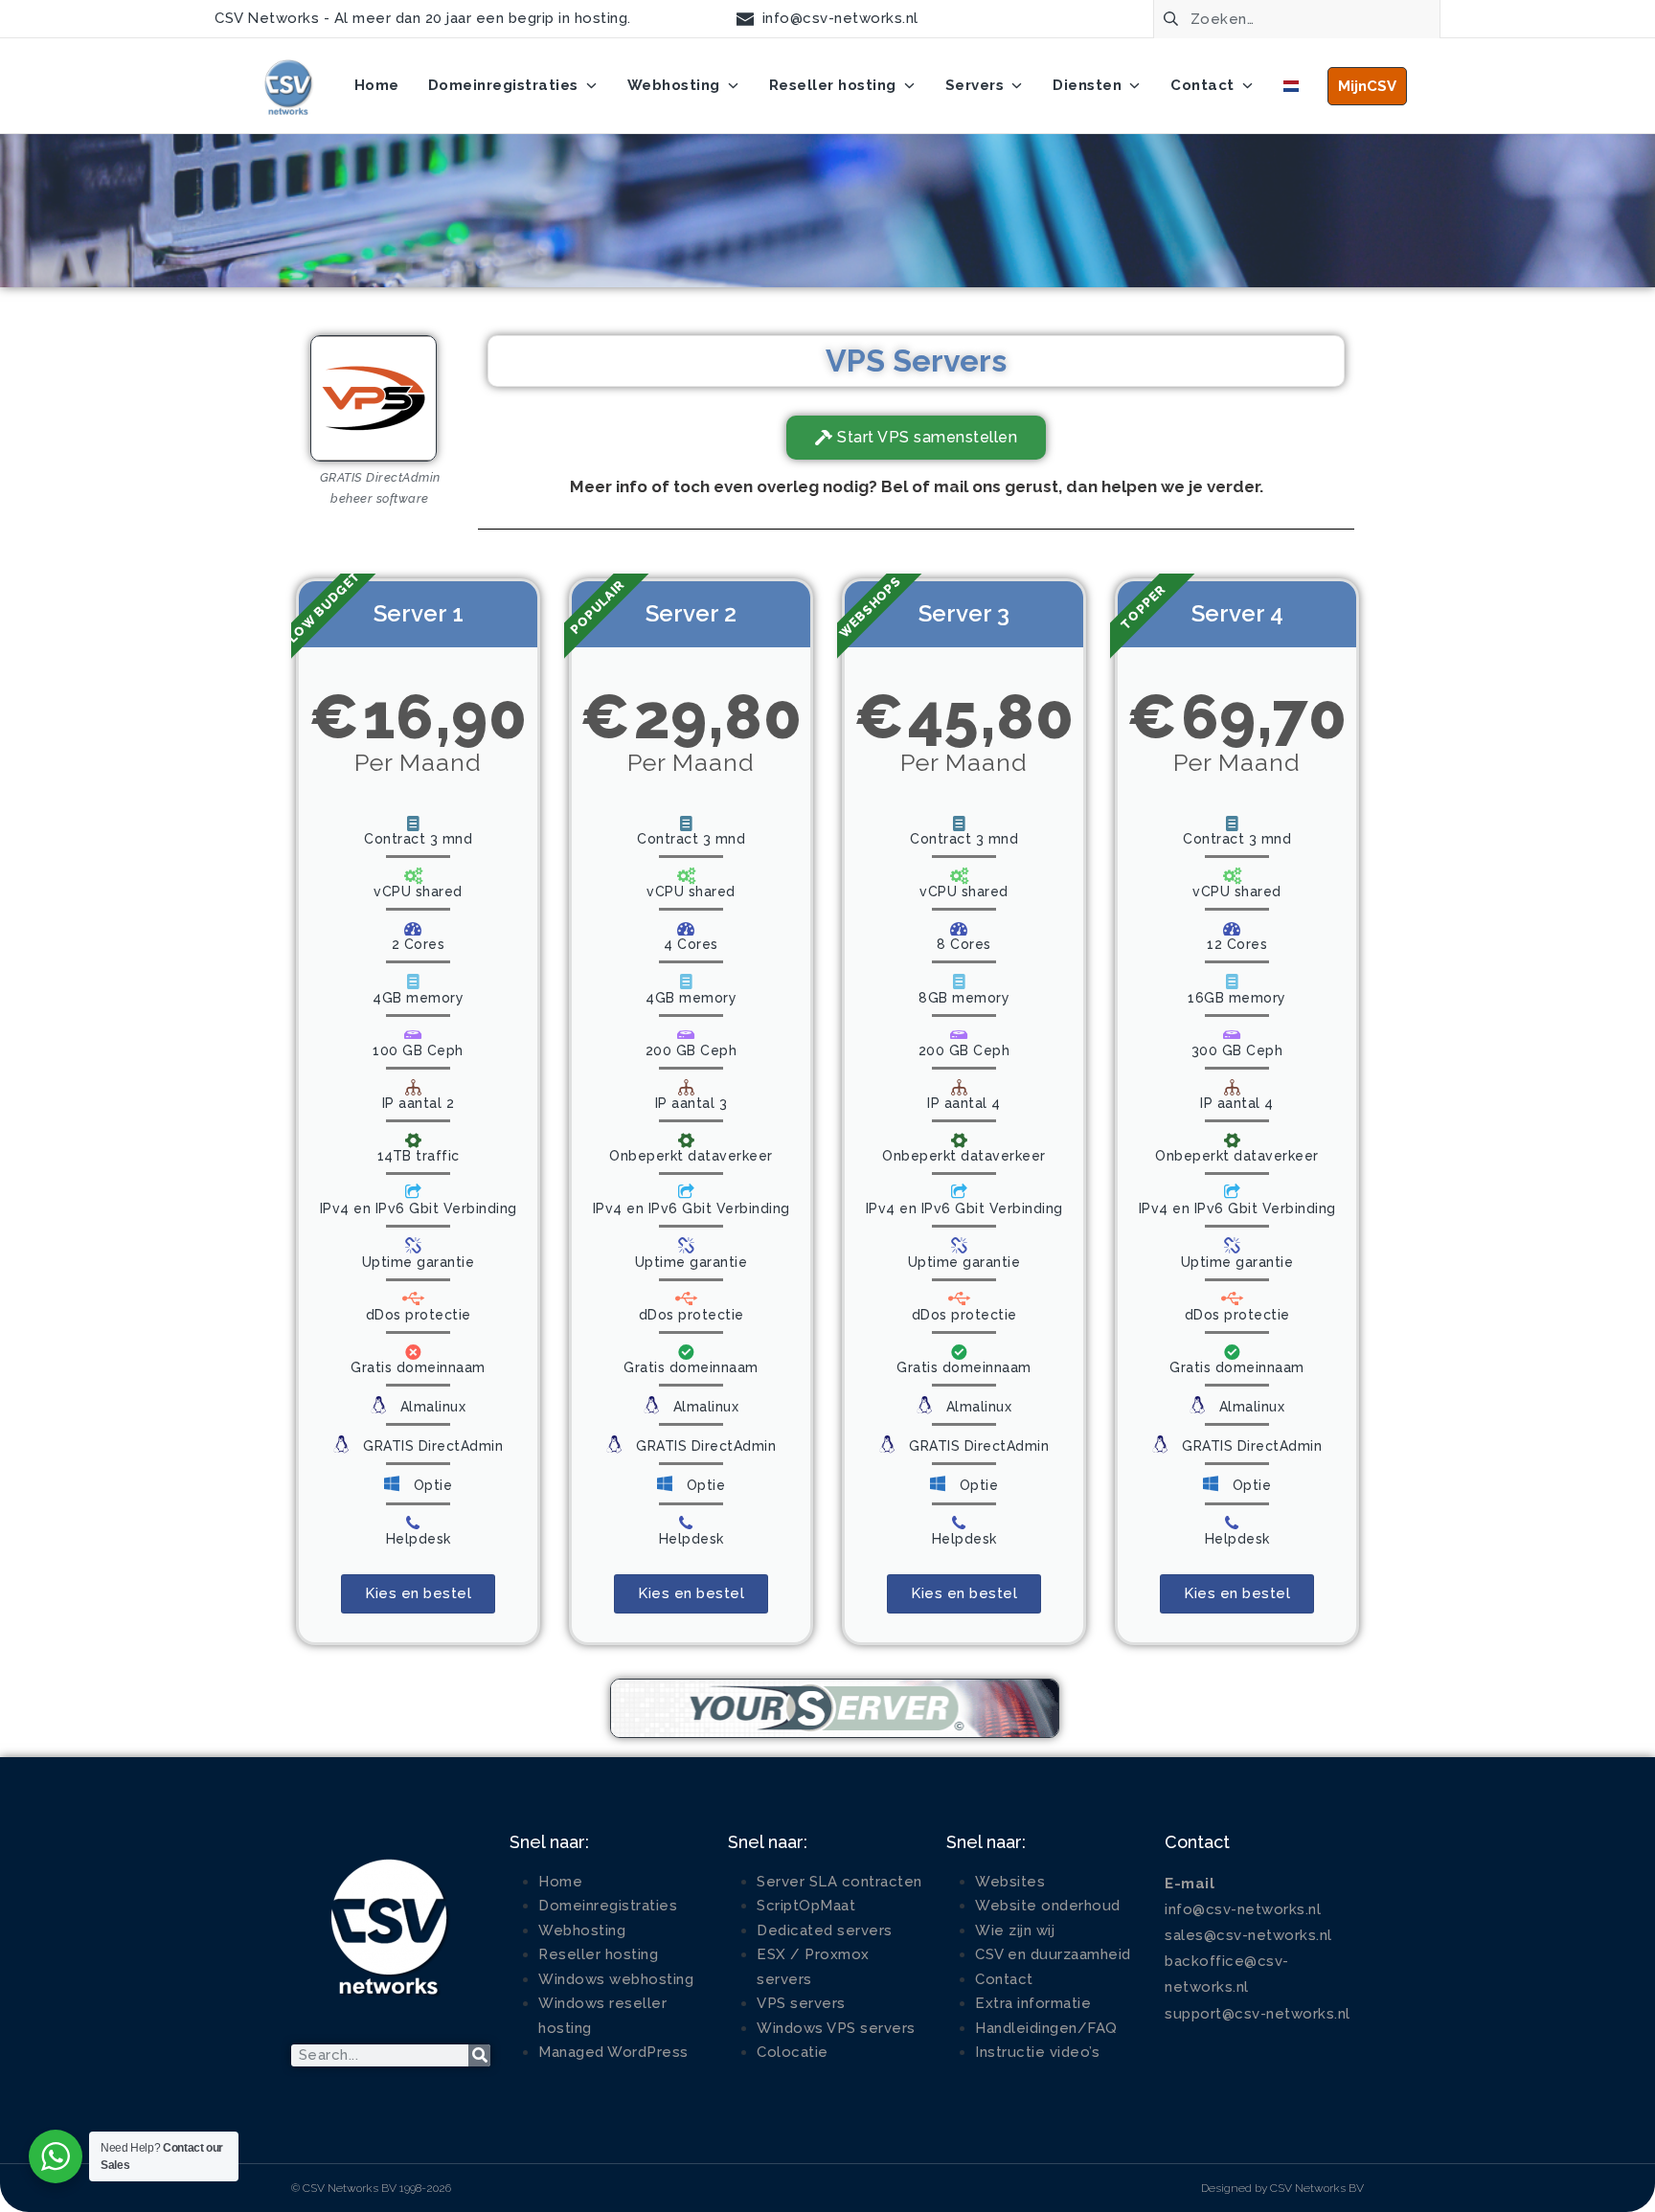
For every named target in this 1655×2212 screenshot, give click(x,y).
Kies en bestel (418, 1593)
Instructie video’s (1037, 2052)
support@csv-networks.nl (1258, 2014)
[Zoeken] (479, 2055)
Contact (1004, 1979)
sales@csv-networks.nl (1248, 1935)
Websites (1010, 1882)
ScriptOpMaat (806, 1906)
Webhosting (582, 1930)
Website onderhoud (1048, 1906)
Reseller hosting (598, 1954)
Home (560, 1882)
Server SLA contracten (839, 1882)
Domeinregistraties (608, 1906)
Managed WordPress (613, 2052)
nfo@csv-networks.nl (1245, 1909)
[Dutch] (1291, 86)
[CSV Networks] (287, 86)
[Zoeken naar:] (1297, 17)
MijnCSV (1367, 86)
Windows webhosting (616, 1979)
